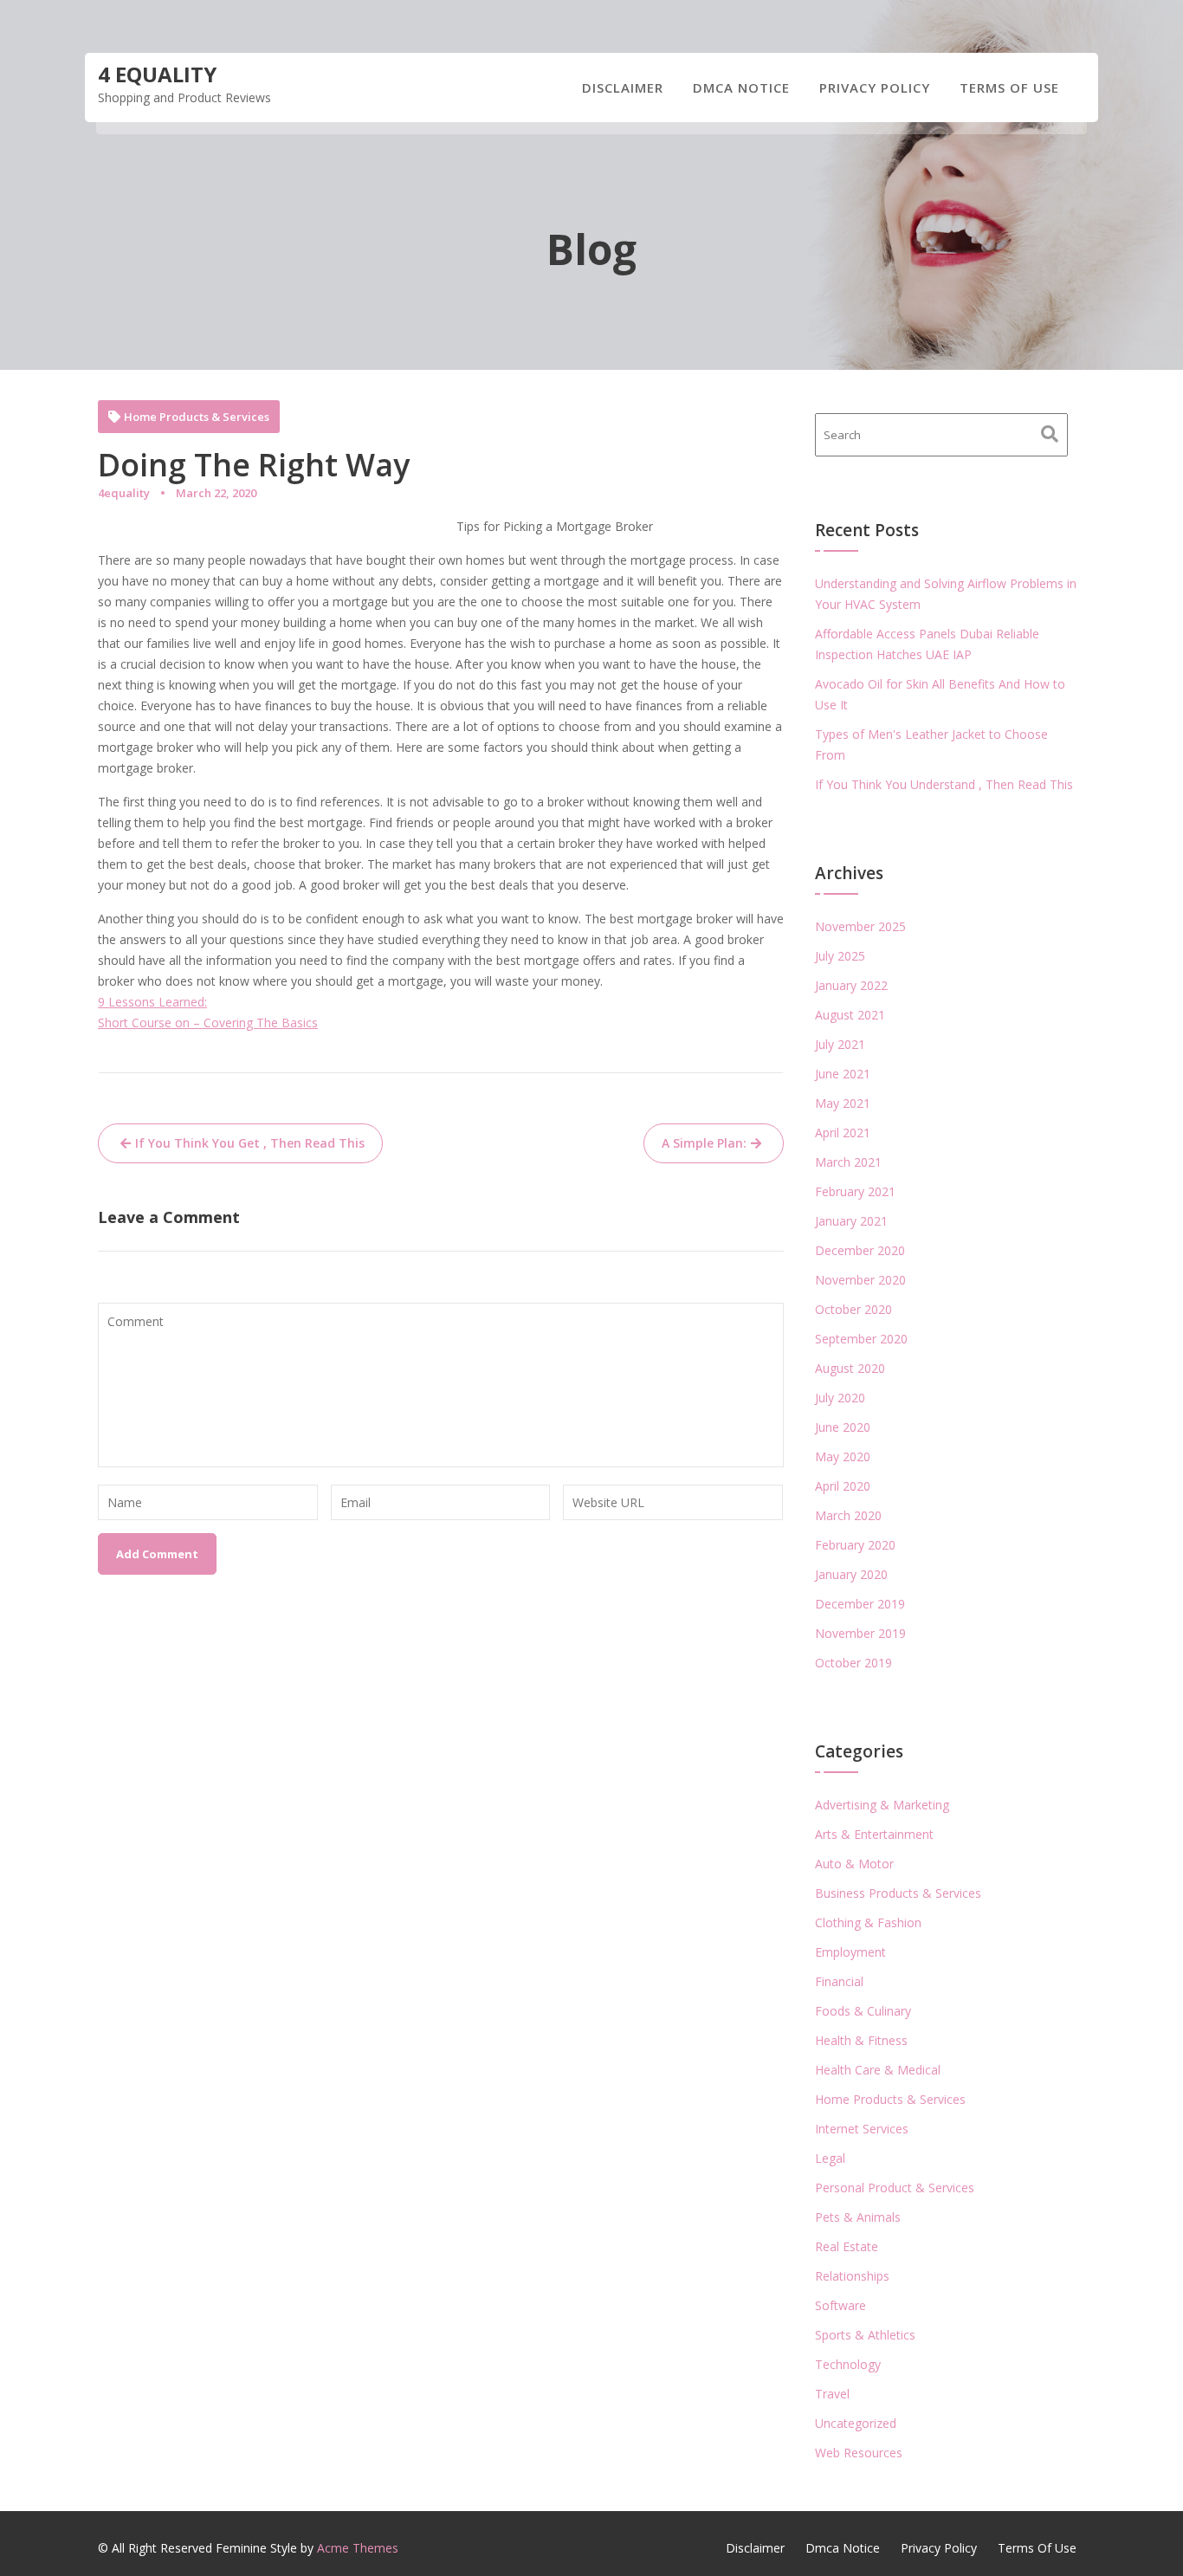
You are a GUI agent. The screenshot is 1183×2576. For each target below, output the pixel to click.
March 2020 (848, 1515)
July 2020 (840, 1398)
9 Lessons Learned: (152, 1002)
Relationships (852, 2276)
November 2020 (860, 1280)
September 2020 (861, 1339)
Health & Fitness (861, 2040)
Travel (832, 2394)
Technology (848, 2364)
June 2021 (843, 1074)
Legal (830, 2158)
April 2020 (843, 1486)
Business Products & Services (898, 1893)
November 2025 (860, 926)
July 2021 (840, 1044)
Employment (850, 1952)
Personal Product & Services (895, 2188)
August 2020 (850, 1368)
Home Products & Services (197, 417)
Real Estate (847, 2246)
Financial (839, 1981)
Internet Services (862, 2129)
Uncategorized (856, 2423)
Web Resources (859, 2453)
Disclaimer (623, 87)
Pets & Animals (858, 2217)
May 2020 (843, 1456)
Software (840, 2305)
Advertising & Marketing (882, 1805)
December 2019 (860, 1604)
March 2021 (848, 1162)
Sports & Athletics (865, 2335)
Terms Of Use (1009, 87)
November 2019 (860, 1633)
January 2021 (851, 1221)
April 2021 (843, 1133)
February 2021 (855, 1191)
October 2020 (853, 1309)
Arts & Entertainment (874, 1834)
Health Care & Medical (878, 2070)
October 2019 (853, 1663)
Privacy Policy (875, 87)
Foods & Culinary (863, 2011)
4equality (124, 493)
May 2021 (843, 1103)
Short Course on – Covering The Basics (208, 1023)
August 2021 (850, 1015)
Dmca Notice (741, 87)
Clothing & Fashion (868, 1922)
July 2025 (840, 956)
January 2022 (851, 985)
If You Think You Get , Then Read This (250, 1143)
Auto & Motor (854, 1864)
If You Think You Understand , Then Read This (944, 784)
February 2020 (855, 1545)
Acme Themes (358, 2548)
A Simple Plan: (704, 1143)
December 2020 (860, 1250)
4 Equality (157, 74)
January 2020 (851, 1574)
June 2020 (843, 1427)
